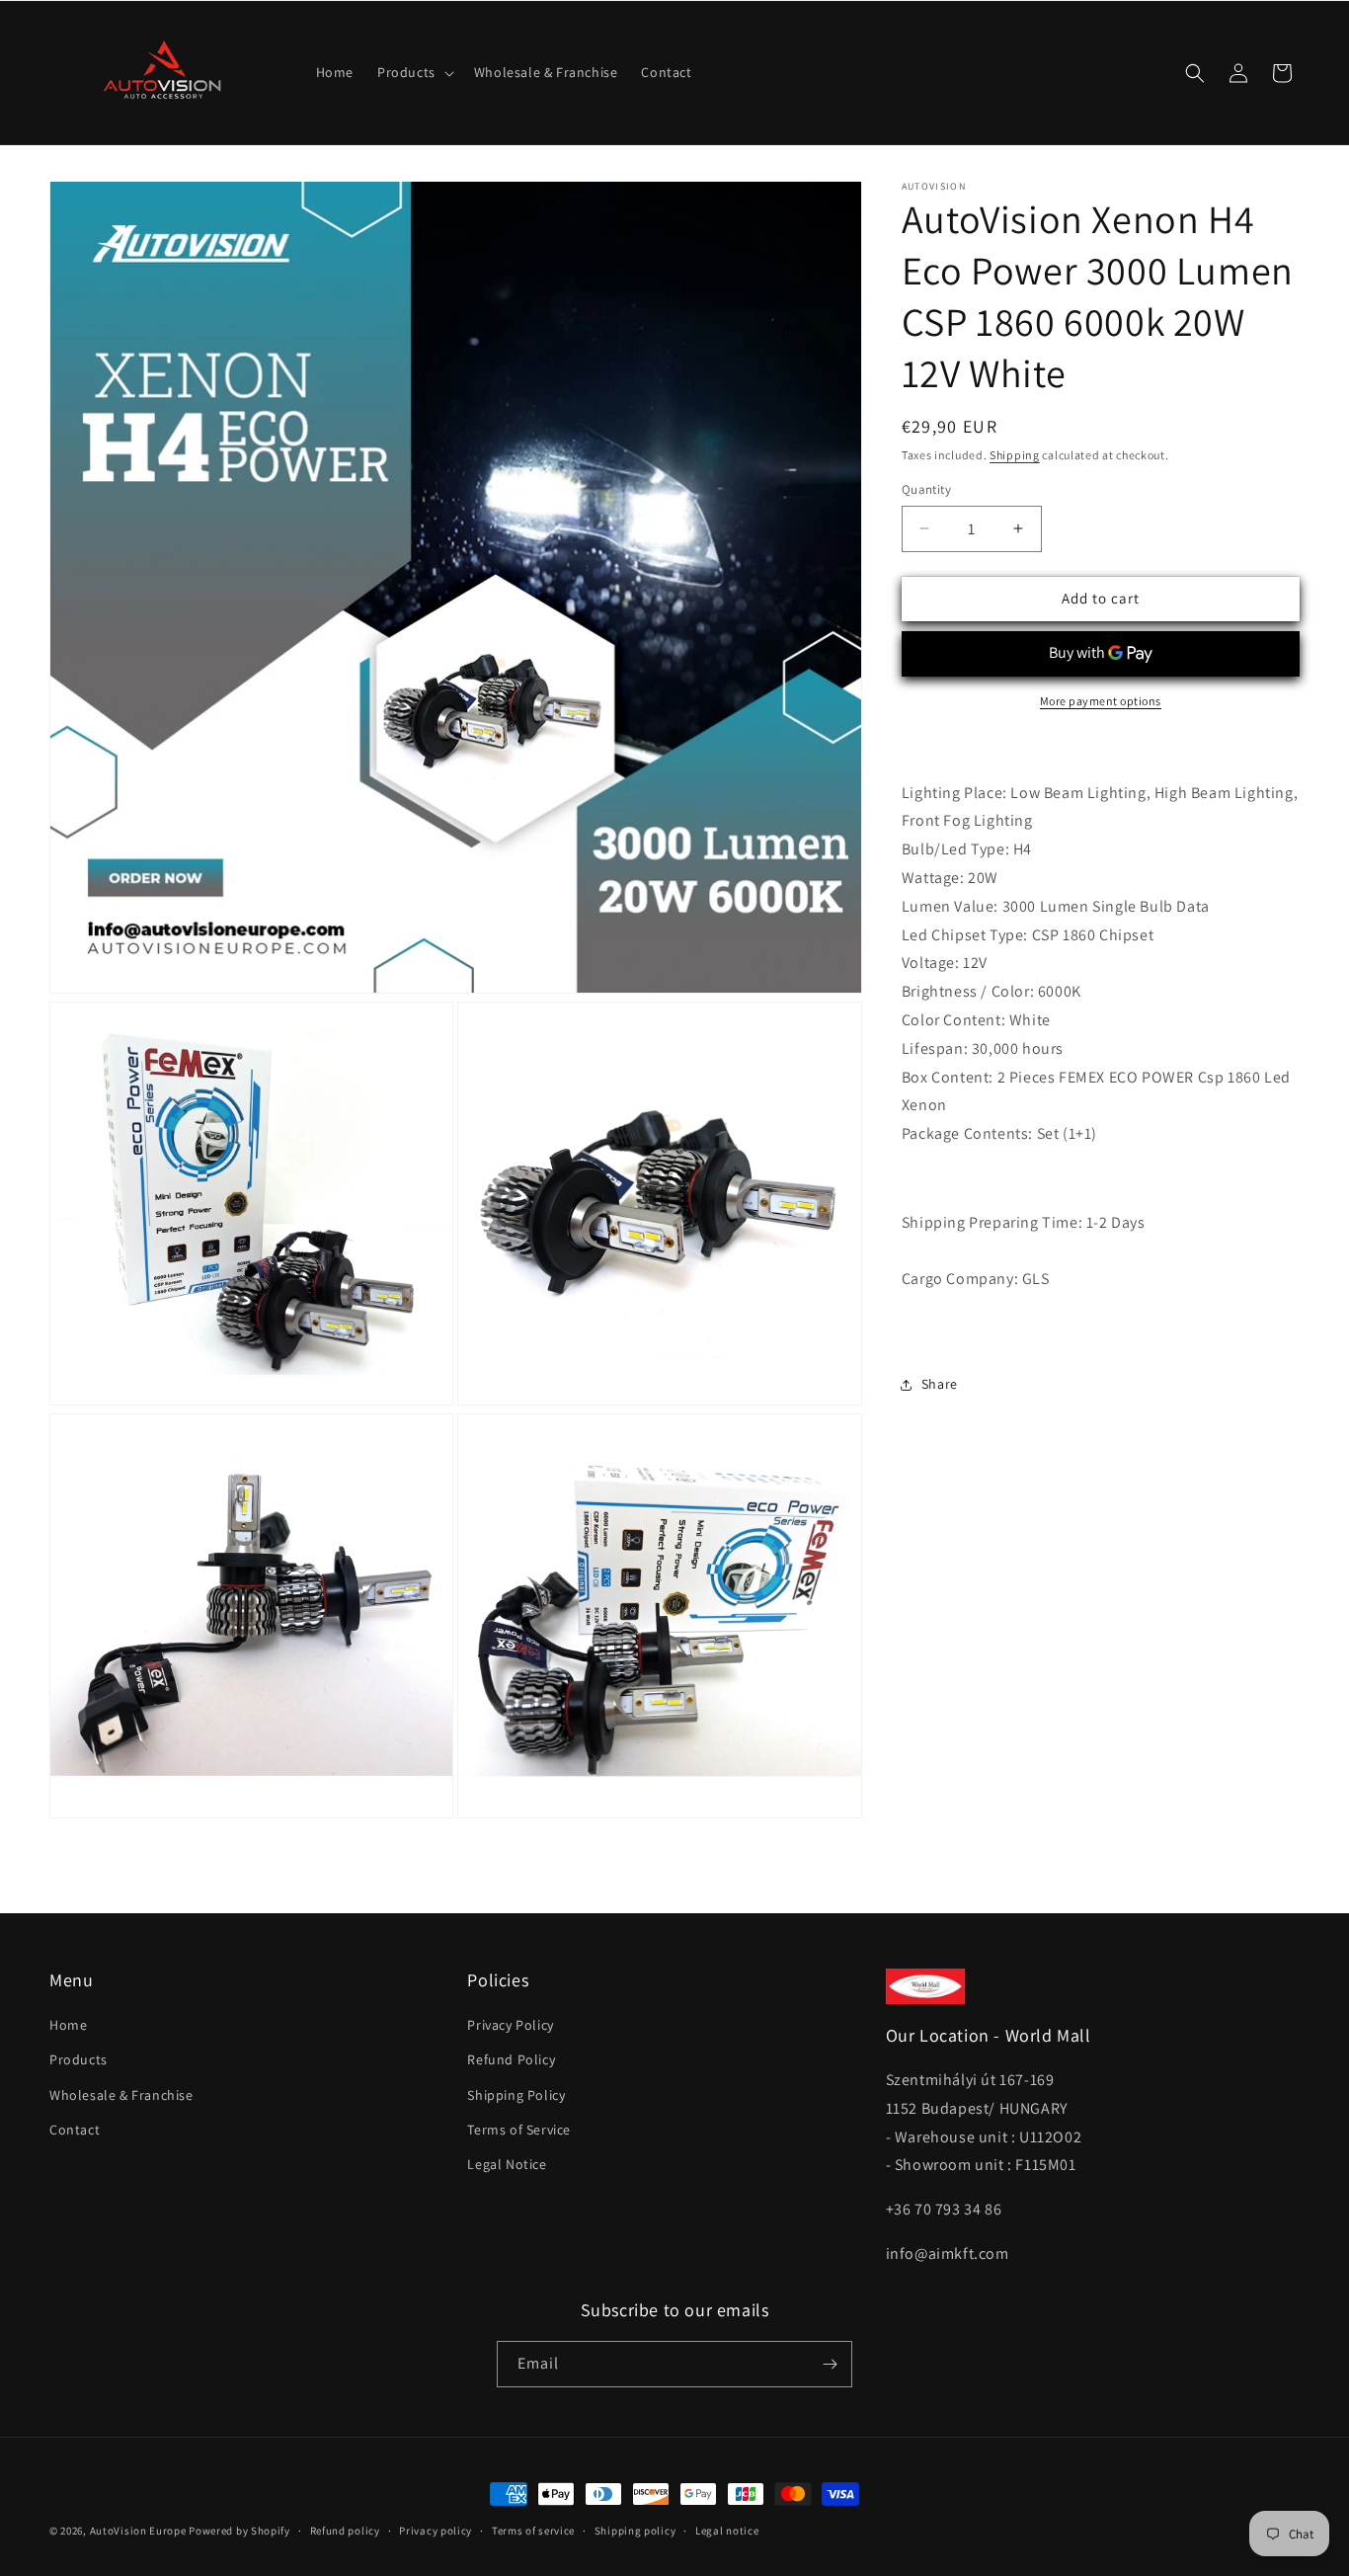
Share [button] (940, 1384)
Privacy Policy (510, 2025)
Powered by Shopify (239, 2531)
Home (68, 2025)
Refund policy (345, 2531)
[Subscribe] (830, 2364)
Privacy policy (436, 2531)
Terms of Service (519, 2130)
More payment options (1101, 701)
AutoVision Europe (138, 2531)
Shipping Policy (516, 2095)
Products (79, 2059)
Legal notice (727, 2531)
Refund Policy (511, 2059)
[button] (414, 72)
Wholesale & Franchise (121, 2095)
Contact (75, 2130)
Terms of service (533, 2531)
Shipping (1015, 455)
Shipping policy (635, 2531)
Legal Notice (507, 2164)
